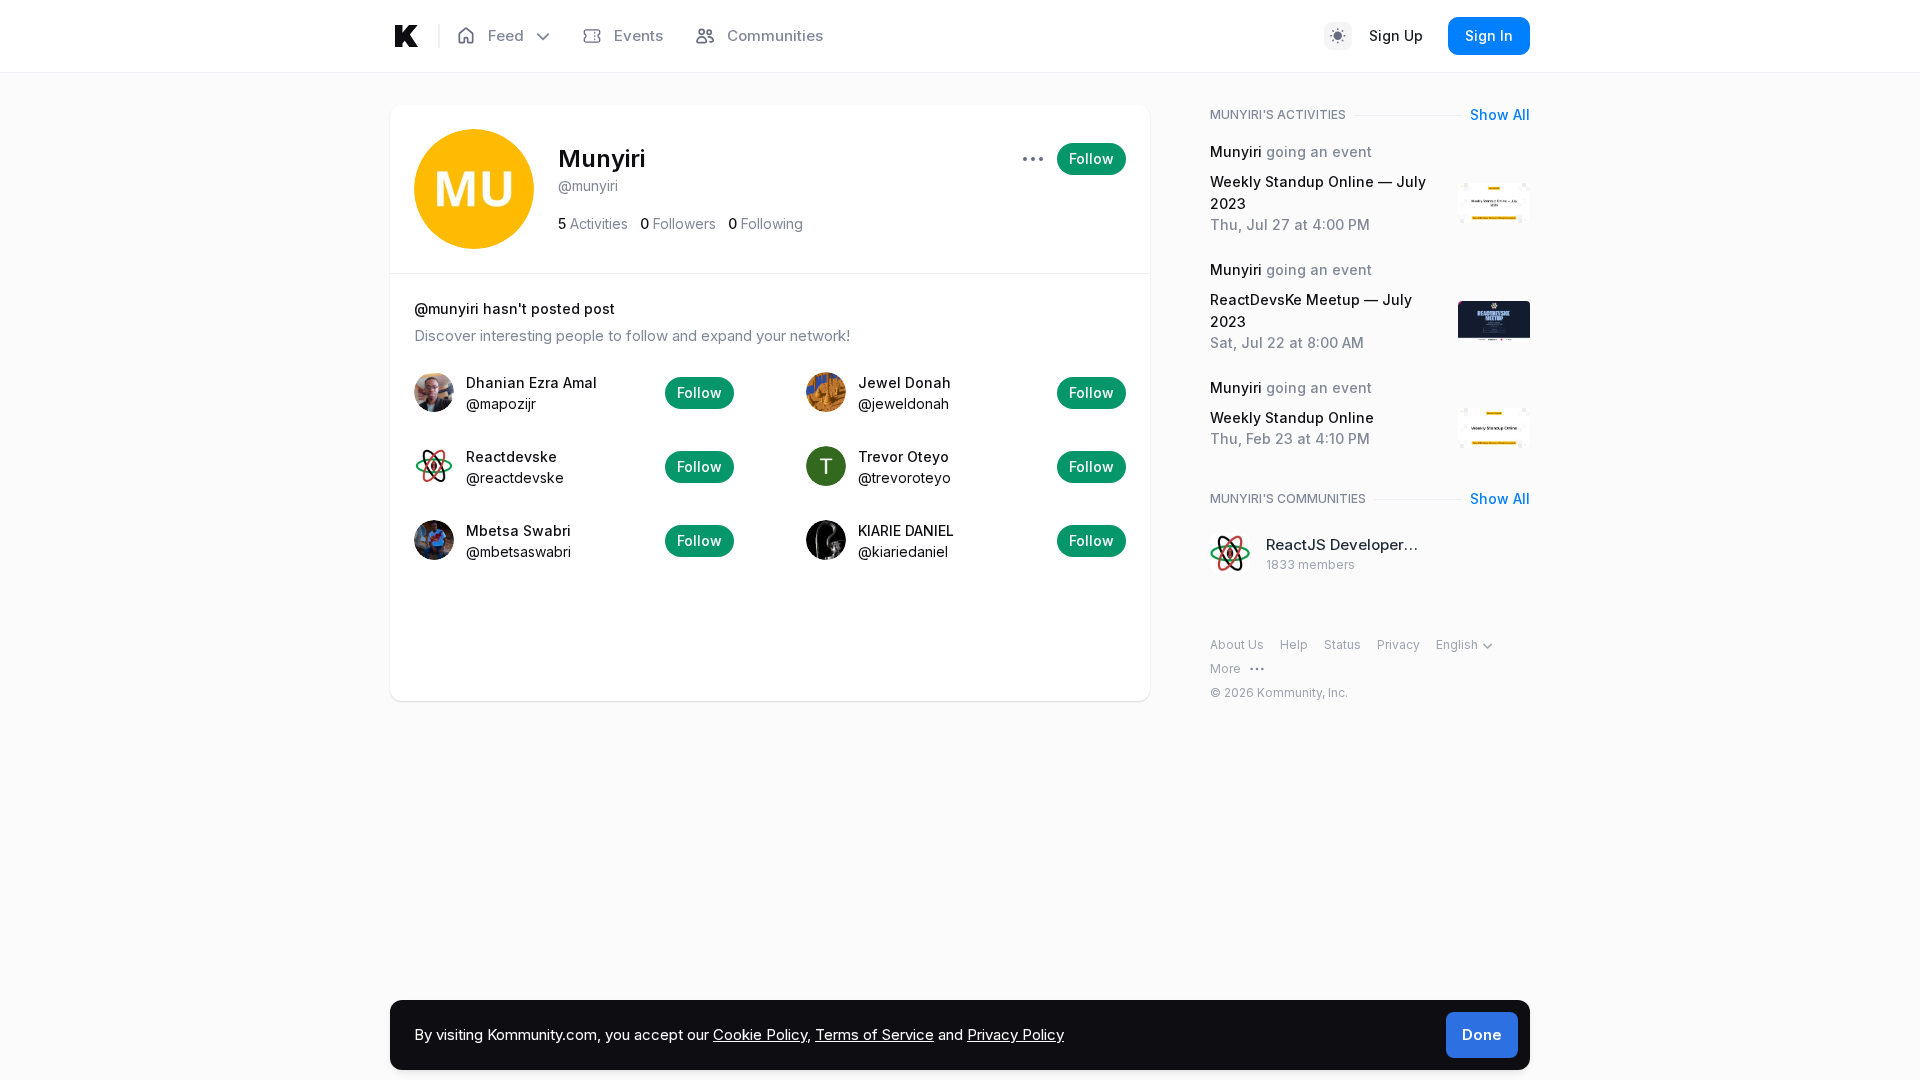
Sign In (1489, 35)
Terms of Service (874, 1034)
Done (1482, 1034)
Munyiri (601, 158)
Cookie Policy (760, 1034)
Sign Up (1396, 35)
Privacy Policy (1015, 1034)
